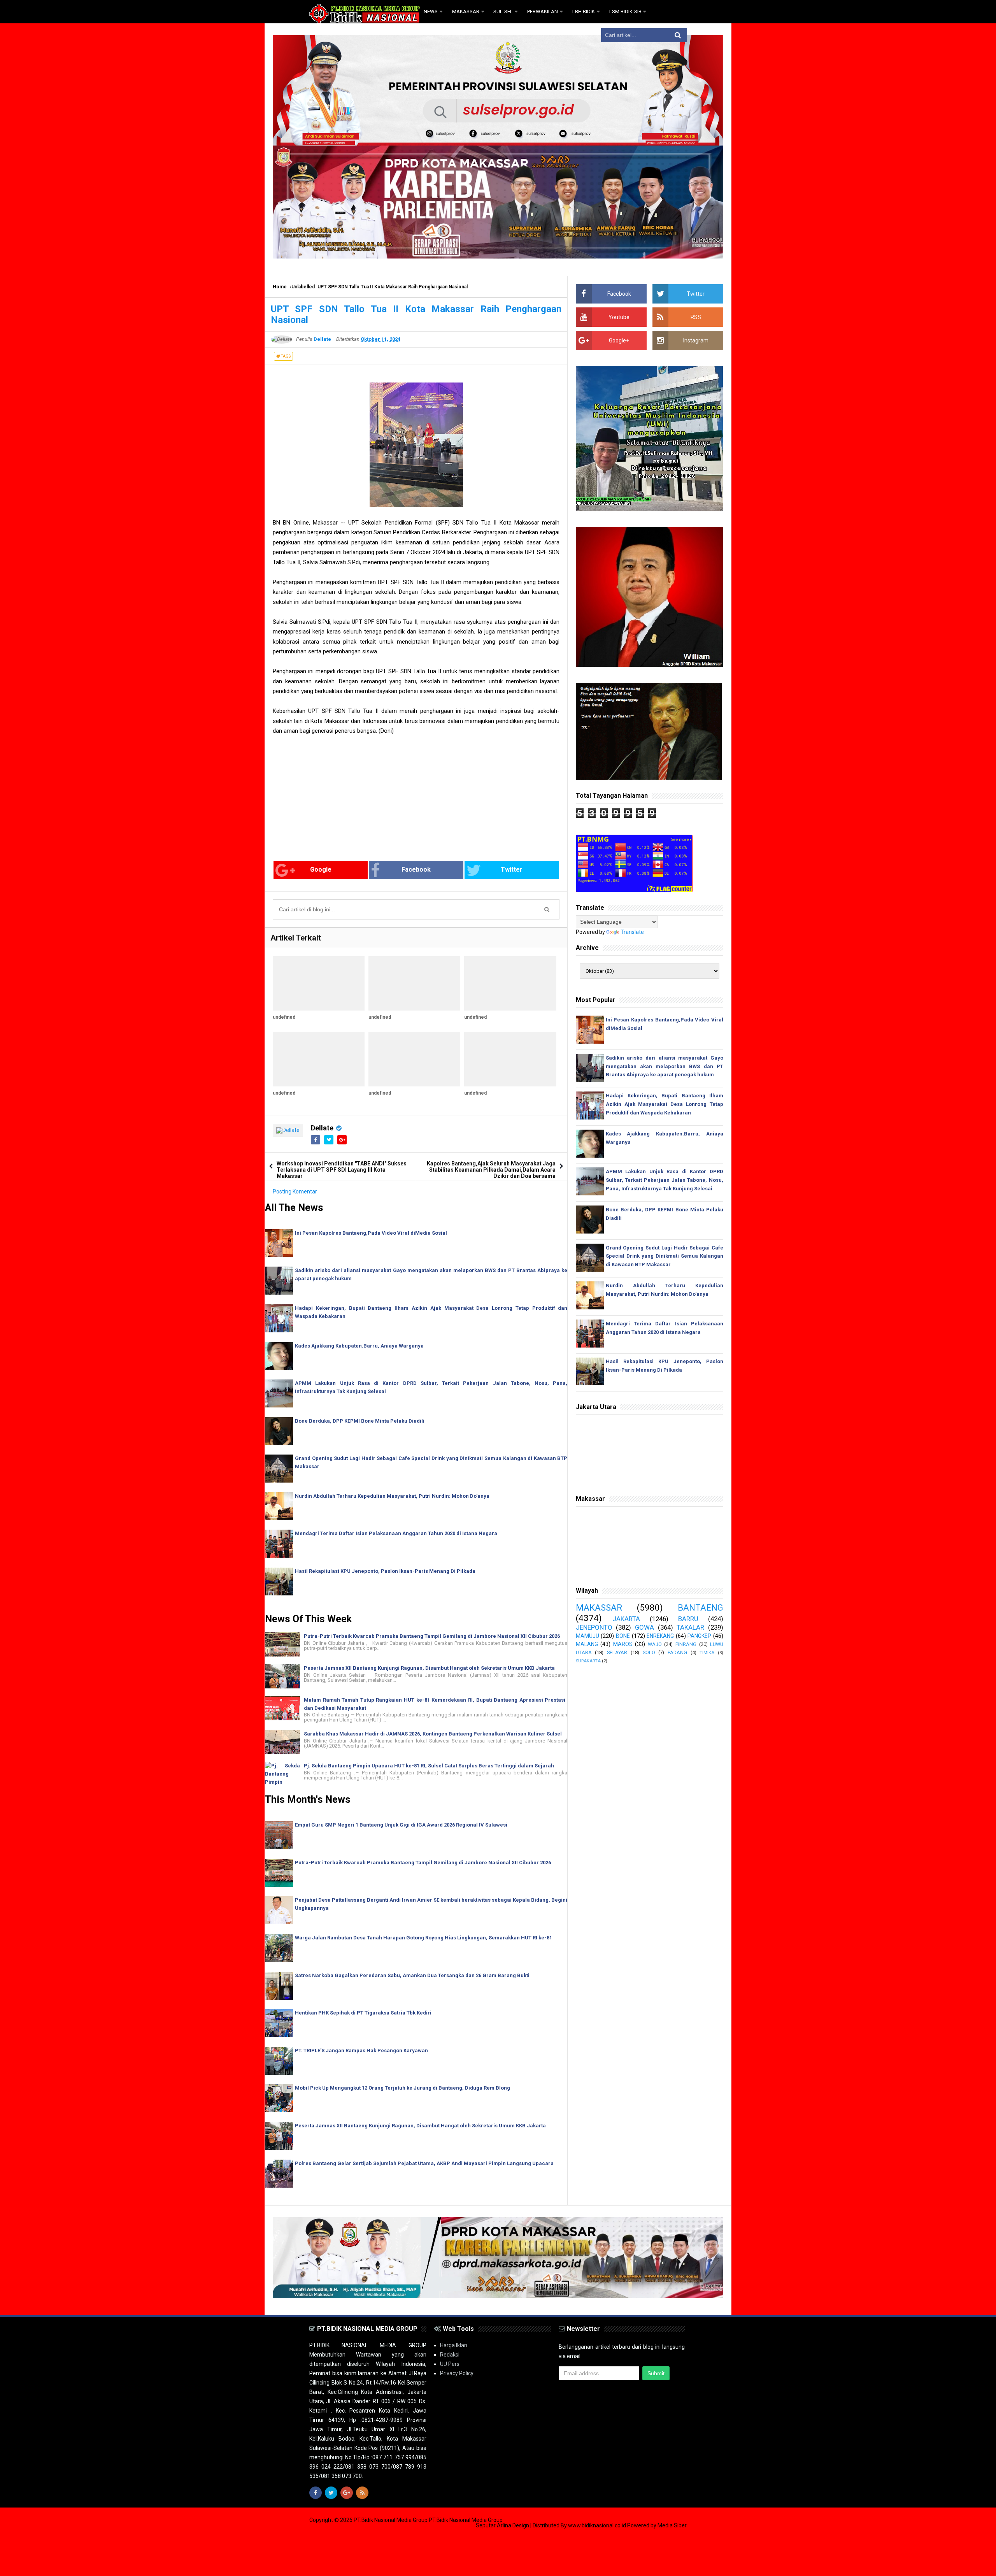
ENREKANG (660, 1636)
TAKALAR (690, 1627)
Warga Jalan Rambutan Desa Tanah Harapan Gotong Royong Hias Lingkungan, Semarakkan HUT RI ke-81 (423, 1938)
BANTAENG (701, 1607)
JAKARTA (626, 1619)
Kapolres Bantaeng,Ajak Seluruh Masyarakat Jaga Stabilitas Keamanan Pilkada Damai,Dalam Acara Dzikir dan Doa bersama (491, 1170)
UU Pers (450, 2364)
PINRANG (686, 1644)
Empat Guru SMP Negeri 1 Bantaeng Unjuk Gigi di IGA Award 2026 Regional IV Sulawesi (401, 1825)
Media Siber (672, 2525)
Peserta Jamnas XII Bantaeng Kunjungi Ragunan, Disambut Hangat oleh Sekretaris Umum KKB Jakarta (429, 1668)
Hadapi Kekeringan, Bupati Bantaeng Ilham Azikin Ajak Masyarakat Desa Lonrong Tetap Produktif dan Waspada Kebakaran (665, 1104)
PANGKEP (699, 1636)
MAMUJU (587, 1636)
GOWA (644, 1627)
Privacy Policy (457, 2373)
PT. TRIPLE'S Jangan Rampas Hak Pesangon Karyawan (361, 2050)
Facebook (416, 869)
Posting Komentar (295, 1191)
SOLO (649, 1652)
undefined (284, 1017)
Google (321, 869)
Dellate (322, 1128)
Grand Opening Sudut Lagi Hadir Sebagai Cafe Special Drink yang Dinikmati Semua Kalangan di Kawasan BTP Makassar (665, 1256)
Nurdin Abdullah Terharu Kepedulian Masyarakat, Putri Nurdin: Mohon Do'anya (392, 1496)
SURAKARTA (588, 1661)
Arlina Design (513, 2525)
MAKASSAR (599, 1607)
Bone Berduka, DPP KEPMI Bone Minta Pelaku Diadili (360, 1421)
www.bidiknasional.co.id (598, 2525)
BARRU (688, 1619)
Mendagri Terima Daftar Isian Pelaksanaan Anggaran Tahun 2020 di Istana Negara (396, 1533)
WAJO (655, 1644)
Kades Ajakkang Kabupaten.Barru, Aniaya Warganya (359, 1346)
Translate (632, 932)
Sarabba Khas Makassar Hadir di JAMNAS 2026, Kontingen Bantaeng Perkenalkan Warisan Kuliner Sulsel (433, 1734)
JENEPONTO (594, 1627)
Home (280, 287)
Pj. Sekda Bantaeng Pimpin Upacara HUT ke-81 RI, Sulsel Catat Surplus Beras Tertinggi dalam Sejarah (429, 1766)
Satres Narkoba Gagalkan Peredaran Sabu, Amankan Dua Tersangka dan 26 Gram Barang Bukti (412, 1975)
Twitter (512, 869)
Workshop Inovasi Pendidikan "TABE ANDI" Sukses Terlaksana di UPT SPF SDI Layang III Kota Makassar (342, 1170)
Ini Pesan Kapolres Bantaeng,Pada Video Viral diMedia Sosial (371, 1233)
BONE (623, 1636)
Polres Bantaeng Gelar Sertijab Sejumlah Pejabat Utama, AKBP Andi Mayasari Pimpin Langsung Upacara (424, 2163)
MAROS (623, 1644)
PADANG (677, 1652)
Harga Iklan (454, 2345)
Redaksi (450, 2355)
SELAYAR (617, 1652)
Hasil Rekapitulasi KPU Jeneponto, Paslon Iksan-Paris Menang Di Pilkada (385, 1571)
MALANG (587, 1644)
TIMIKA (707, 1653)
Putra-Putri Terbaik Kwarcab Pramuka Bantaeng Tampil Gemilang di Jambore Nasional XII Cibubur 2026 (432, 1636)
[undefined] (319, 983)
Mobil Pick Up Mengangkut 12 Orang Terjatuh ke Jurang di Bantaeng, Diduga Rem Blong (402, 2088)
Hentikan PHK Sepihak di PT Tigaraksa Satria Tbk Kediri (363, 2013)
